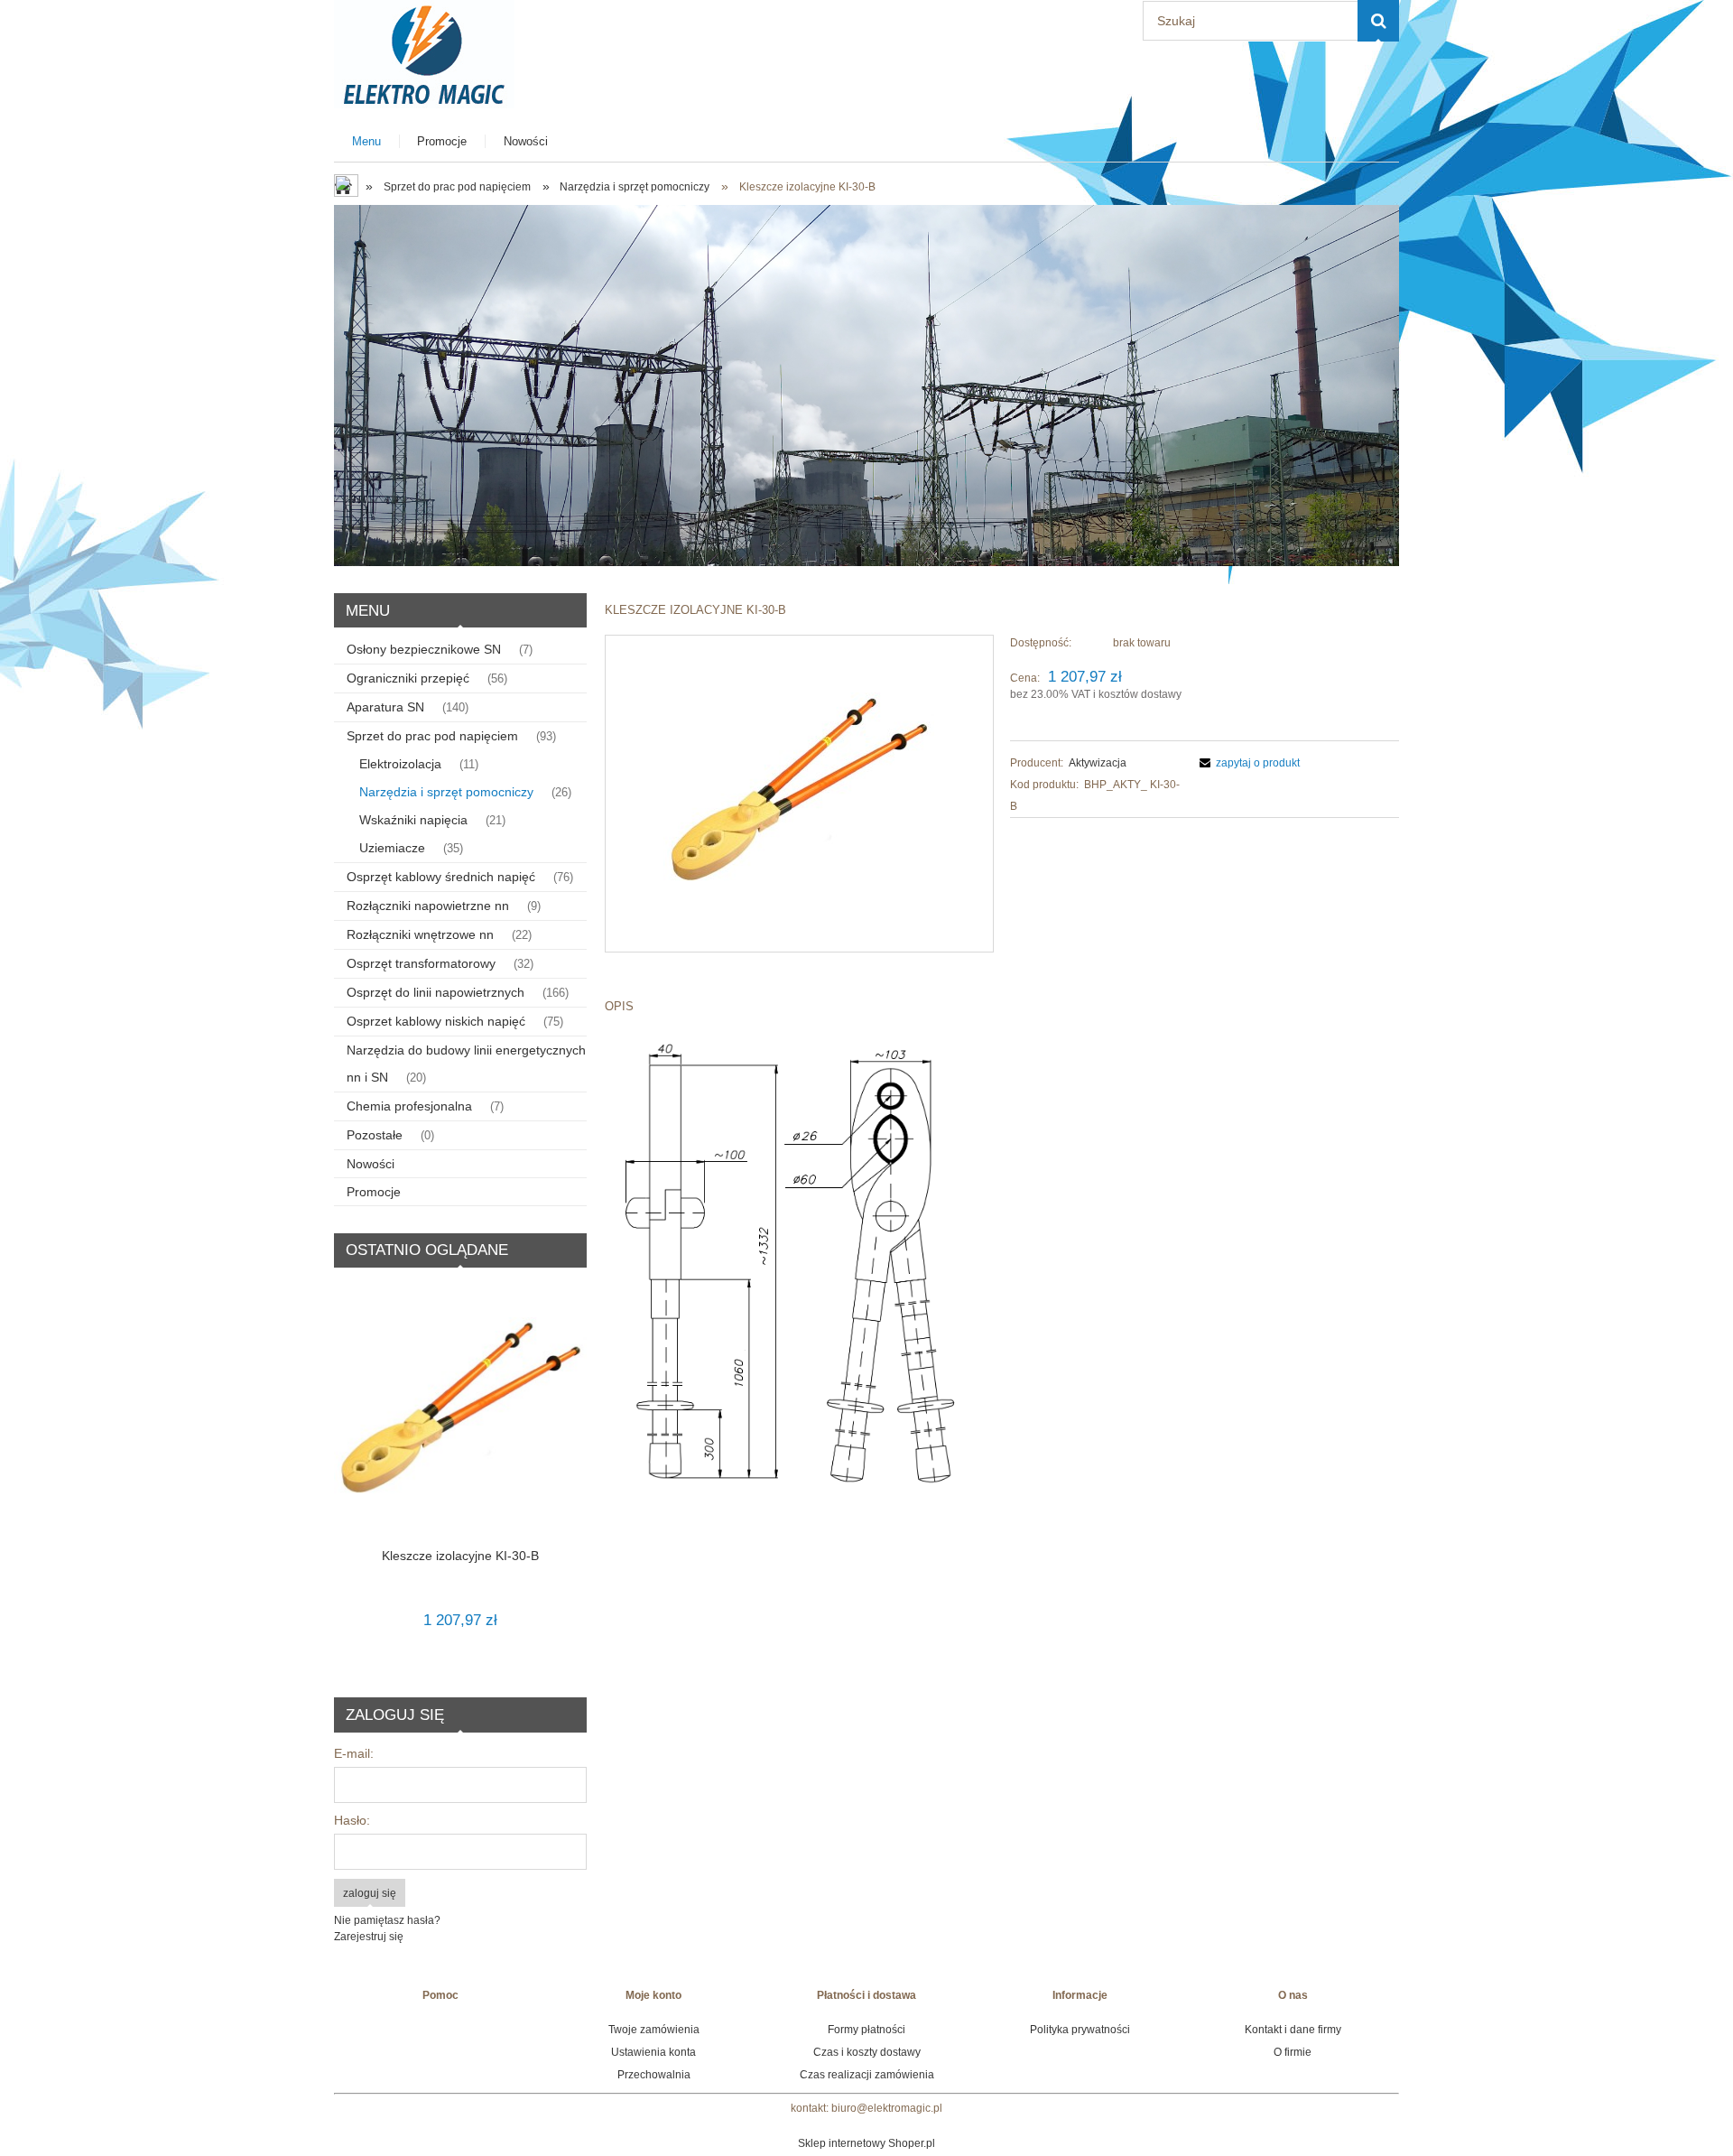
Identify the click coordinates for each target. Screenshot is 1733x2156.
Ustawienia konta (653, 2052)
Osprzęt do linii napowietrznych (436, 992)
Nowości (371, 1164)
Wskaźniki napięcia (413, 820)
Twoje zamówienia (654, 2030)
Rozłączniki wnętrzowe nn (420, 934)
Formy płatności (866, 2030)
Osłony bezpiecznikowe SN (424, 649)
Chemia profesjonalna (409, 1106)
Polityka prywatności (1080, 2030)
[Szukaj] (1378, 21)
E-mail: (354, 1753)
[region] (866, 386)
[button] (1247, 763)
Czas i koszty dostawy (867, 2052)
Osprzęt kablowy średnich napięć (441, 877)
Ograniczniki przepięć (408, 678)
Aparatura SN (385, 707)
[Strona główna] (424, 52)
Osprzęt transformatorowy (421, 963)
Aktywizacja (1098, 763)
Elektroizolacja (400, 764)
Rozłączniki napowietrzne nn (428, 906)
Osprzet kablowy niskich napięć (436, 1021)
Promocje (374, 1192)
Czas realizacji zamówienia (867, 2075)
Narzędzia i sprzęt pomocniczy (446, 792)
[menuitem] (367, 141)
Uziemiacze (392, 848)
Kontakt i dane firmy (1293, 2030)
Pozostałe (375, 1135)
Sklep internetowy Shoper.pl (866, 2143)
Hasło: (352, 1820)
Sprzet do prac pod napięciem (432, 736)
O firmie (1293, 2052)
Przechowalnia (654, 2075)
